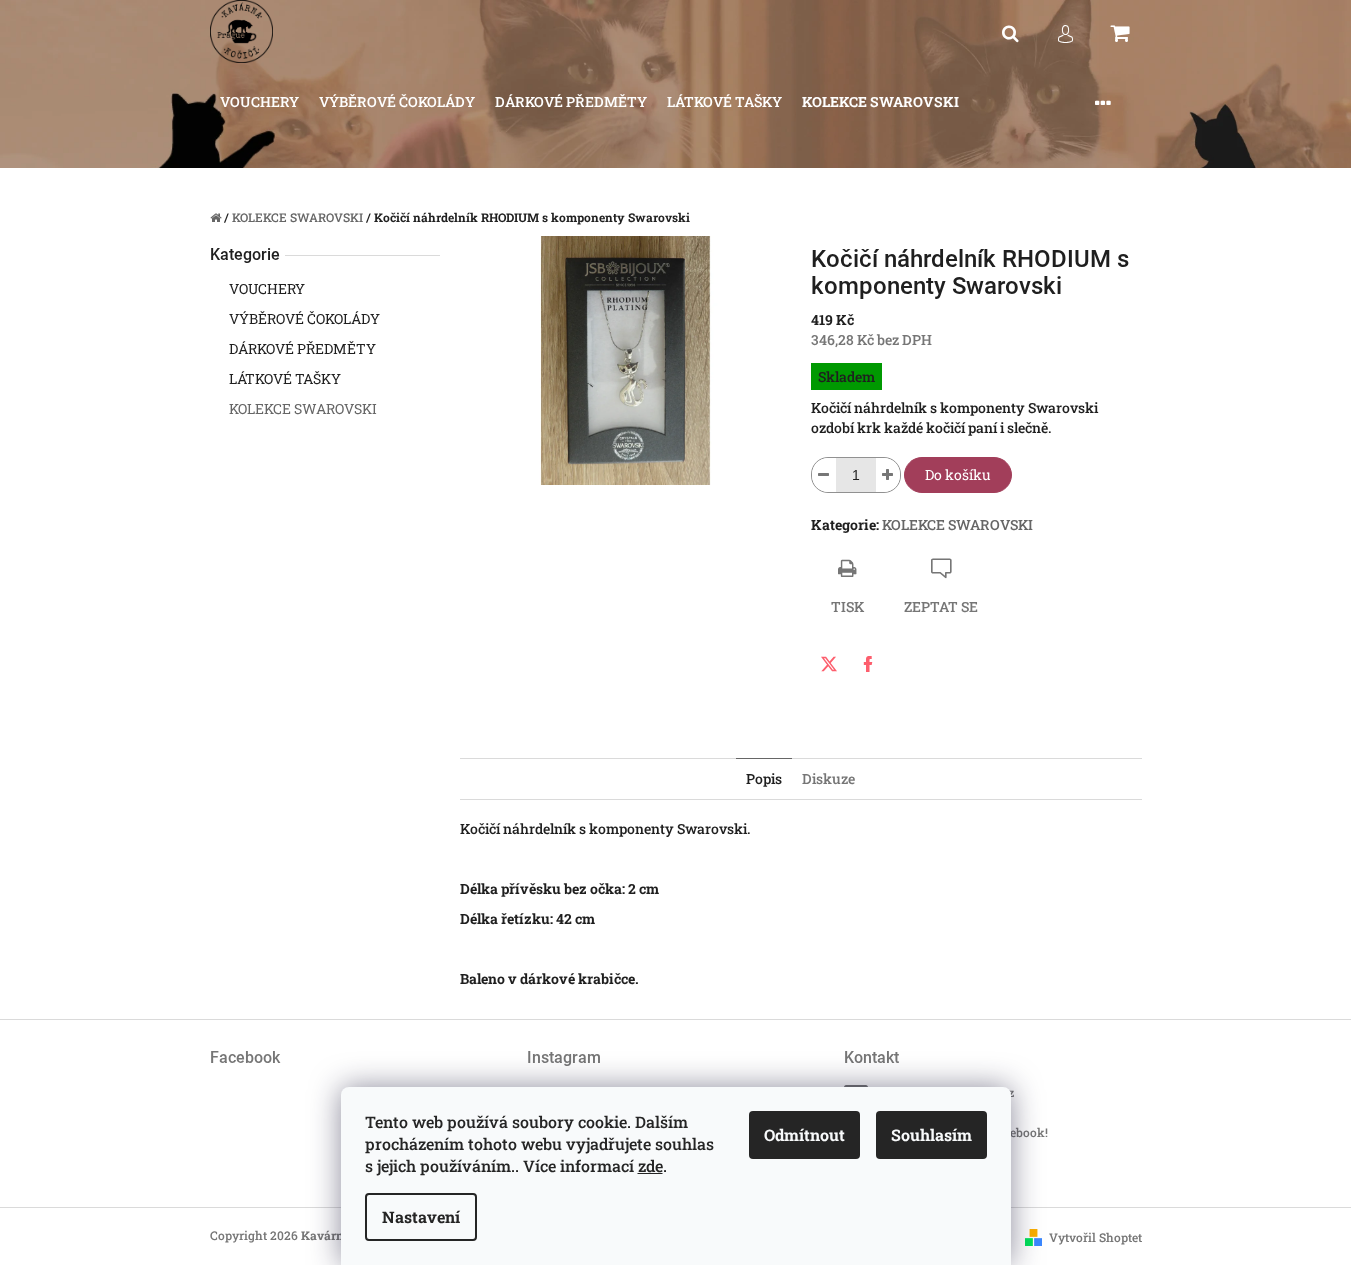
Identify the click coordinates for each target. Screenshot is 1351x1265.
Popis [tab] (764, 778)
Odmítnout (804, 1134)
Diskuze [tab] (828, 778)
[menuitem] (259, 102)
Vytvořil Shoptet (1095, 1237)
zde (650, 1165)
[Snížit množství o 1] (824, 475)
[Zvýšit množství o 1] (888, 475)
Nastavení (421, 1216)
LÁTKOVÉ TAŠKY (285, 378)
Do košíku (958, 474)
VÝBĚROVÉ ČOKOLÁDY (304, 318)
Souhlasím (931, 1134)
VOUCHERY (267, 288)
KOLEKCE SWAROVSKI (303, 408)
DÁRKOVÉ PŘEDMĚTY (302, 348)
